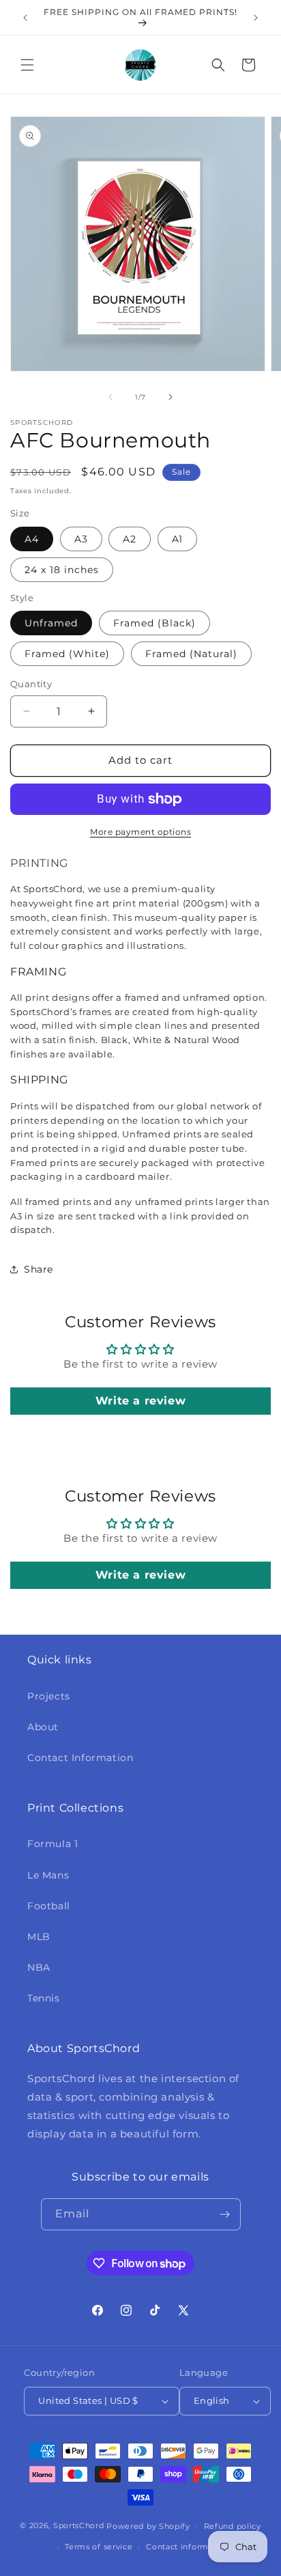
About (43, 1727)
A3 (81, 539)
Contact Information (80, 1758)
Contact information (188, 2547)
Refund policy (233, 2526)
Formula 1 (53, 1844)
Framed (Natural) (191, 654)
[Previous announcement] (25, 18)
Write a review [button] (140, 1401)
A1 (177, 539)
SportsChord (79, 2525)
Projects (49, 1696)
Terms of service (99, 2547)
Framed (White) (67, 654)
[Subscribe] (225, 2214)
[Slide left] (110, 397)
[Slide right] (171, 397)
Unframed (51, 623)
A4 (32, 539)
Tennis (44, 1998)
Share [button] (39, 1269)
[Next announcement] (256, 18)
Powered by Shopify (148, 2525)
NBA (39, 1967)
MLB (39, 1937)
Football (49, 1906)
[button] (27, 65)
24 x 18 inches (62, 570)
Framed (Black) (154, 623)
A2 (130, 539)
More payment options (140, 832)
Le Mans (48, 1875)
